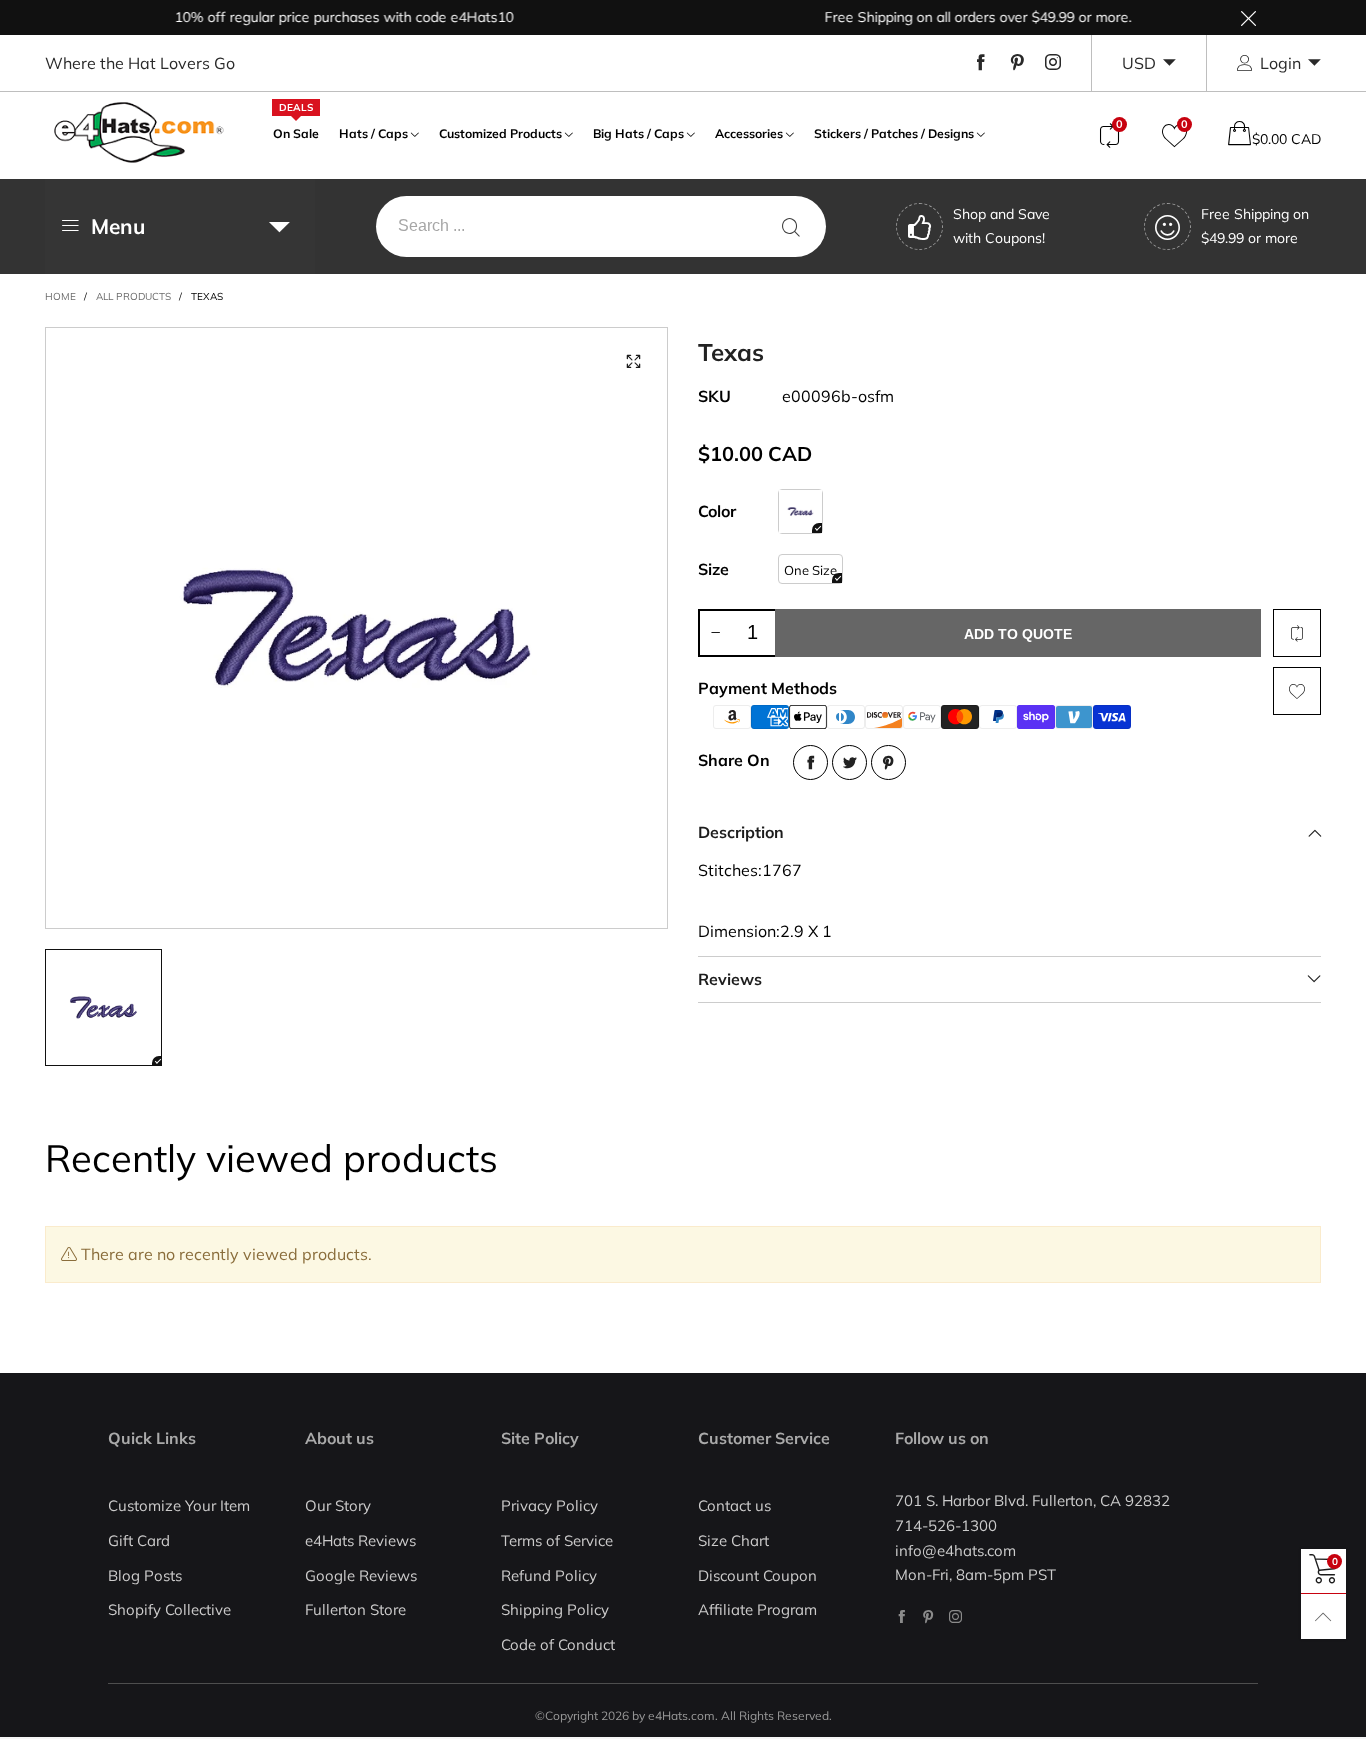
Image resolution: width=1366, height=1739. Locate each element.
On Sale (296, 131)
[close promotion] (1248, 17)
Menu (118, 226)
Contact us (734, 1505)
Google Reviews (361, 1575)
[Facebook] (981, 63)
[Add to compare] (1297, 633)
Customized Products (500, 133)
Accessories (749, 133)
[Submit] (791, 226)
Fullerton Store (355, 1609)
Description (741, 832)
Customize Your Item (179, 1505)
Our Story (338, 1505)
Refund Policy (549, 1575)
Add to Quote (1018, 634)
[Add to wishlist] (1297, 691)
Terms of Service (557, 1540)
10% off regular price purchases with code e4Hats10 (321, 17)
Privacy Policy (549, 1505)
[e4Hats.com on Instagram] (955, 1616)
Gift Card (139, 1540)
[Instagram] (1053, 63)
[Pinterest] (1017, 63)
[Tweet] (849, 762)
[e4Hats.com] (139, 132)
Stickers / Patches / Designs (894, 133)
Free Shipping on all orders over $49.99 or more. (955, 17)
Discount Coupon (757, 1575)
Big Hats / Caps (638, 133)
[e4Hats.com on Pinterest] (928, 1616)
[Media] (633, 362)
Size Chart (733, 1540)
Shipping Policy (555, 1609)
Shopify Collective (169, 1609)
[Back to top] (1323, 1616)
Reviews (730, 979)
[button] (715, 633)
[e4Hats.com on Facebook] (901, 1616)
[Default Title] (800, 511)
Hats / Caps (373, 133)
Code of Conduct (558, 1644)
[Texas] (357, 628)
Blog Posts (145, 1575)
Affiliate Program (757, 1609)
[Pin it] (888, 762)
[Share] (810, 762)
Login (1280, 63)
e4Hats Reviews (360, 1540)
